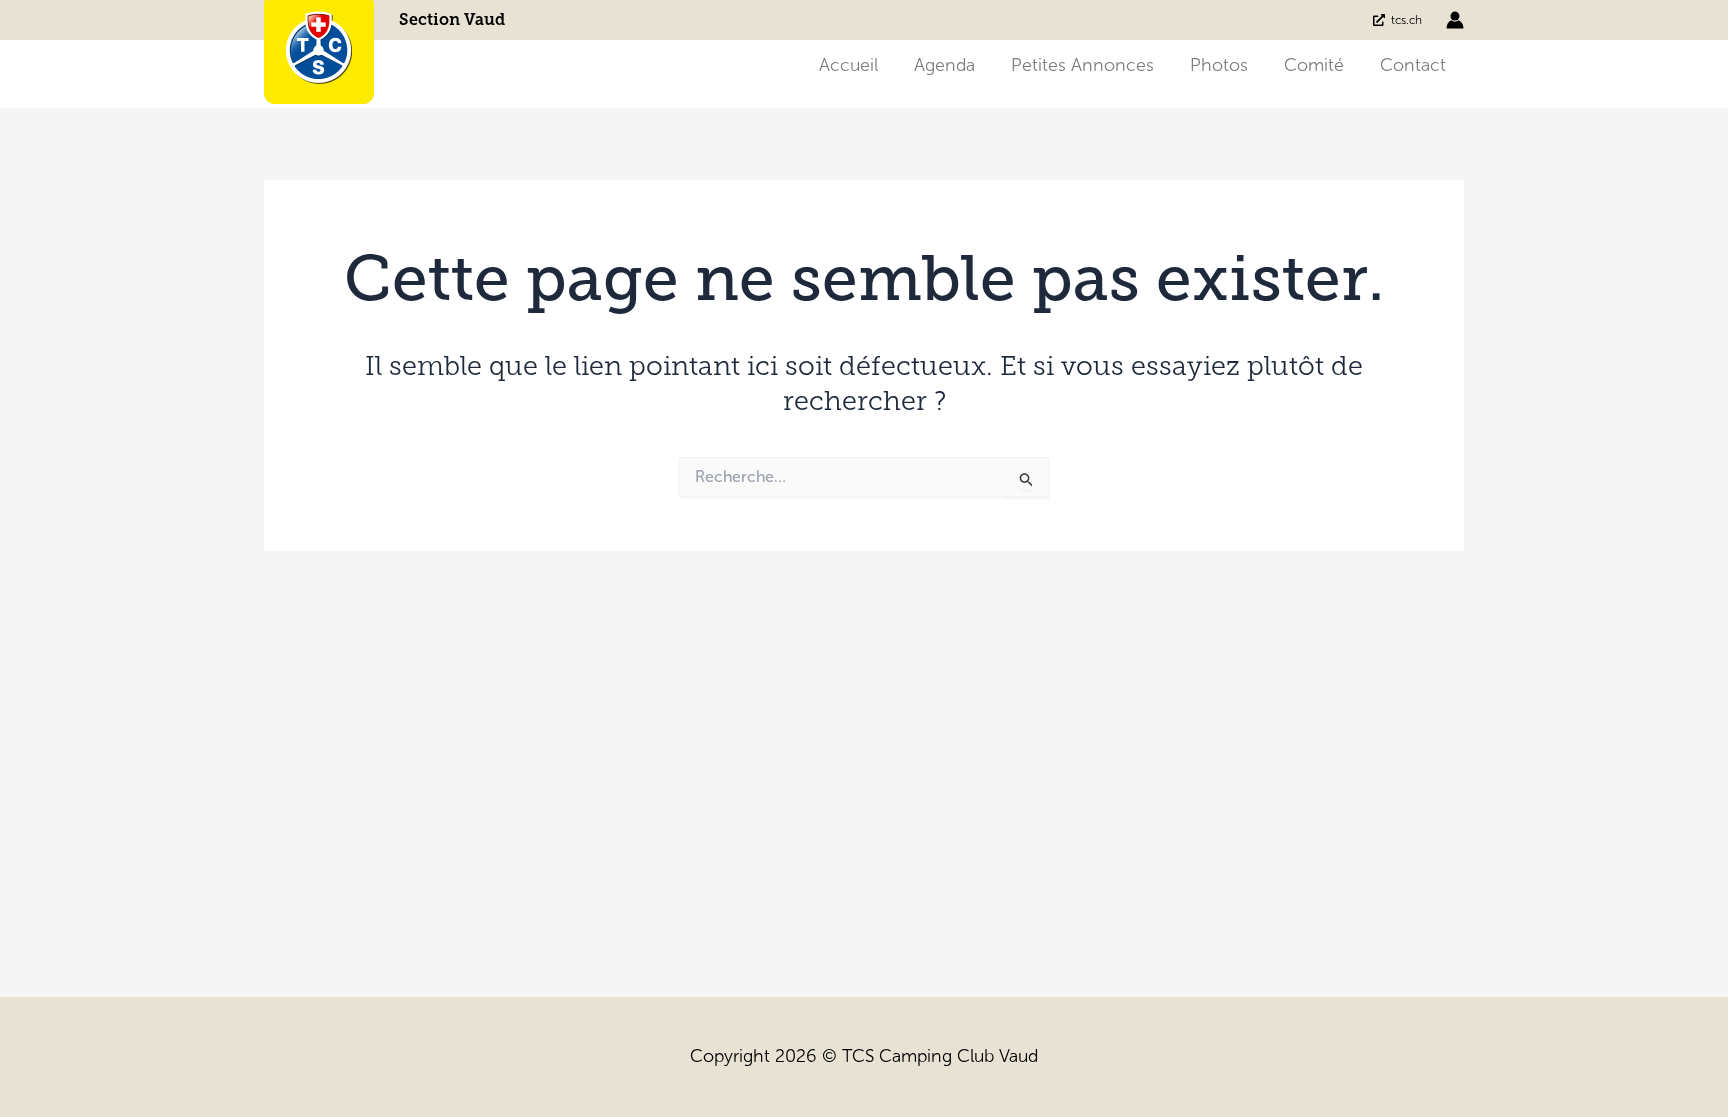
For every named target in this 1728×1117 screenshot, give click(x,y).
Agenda (944, 65)
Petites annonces (1082, 65)
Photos (1219, 65)
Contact (1413, 65)
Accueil (848, 65)
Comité (1314, 65)
